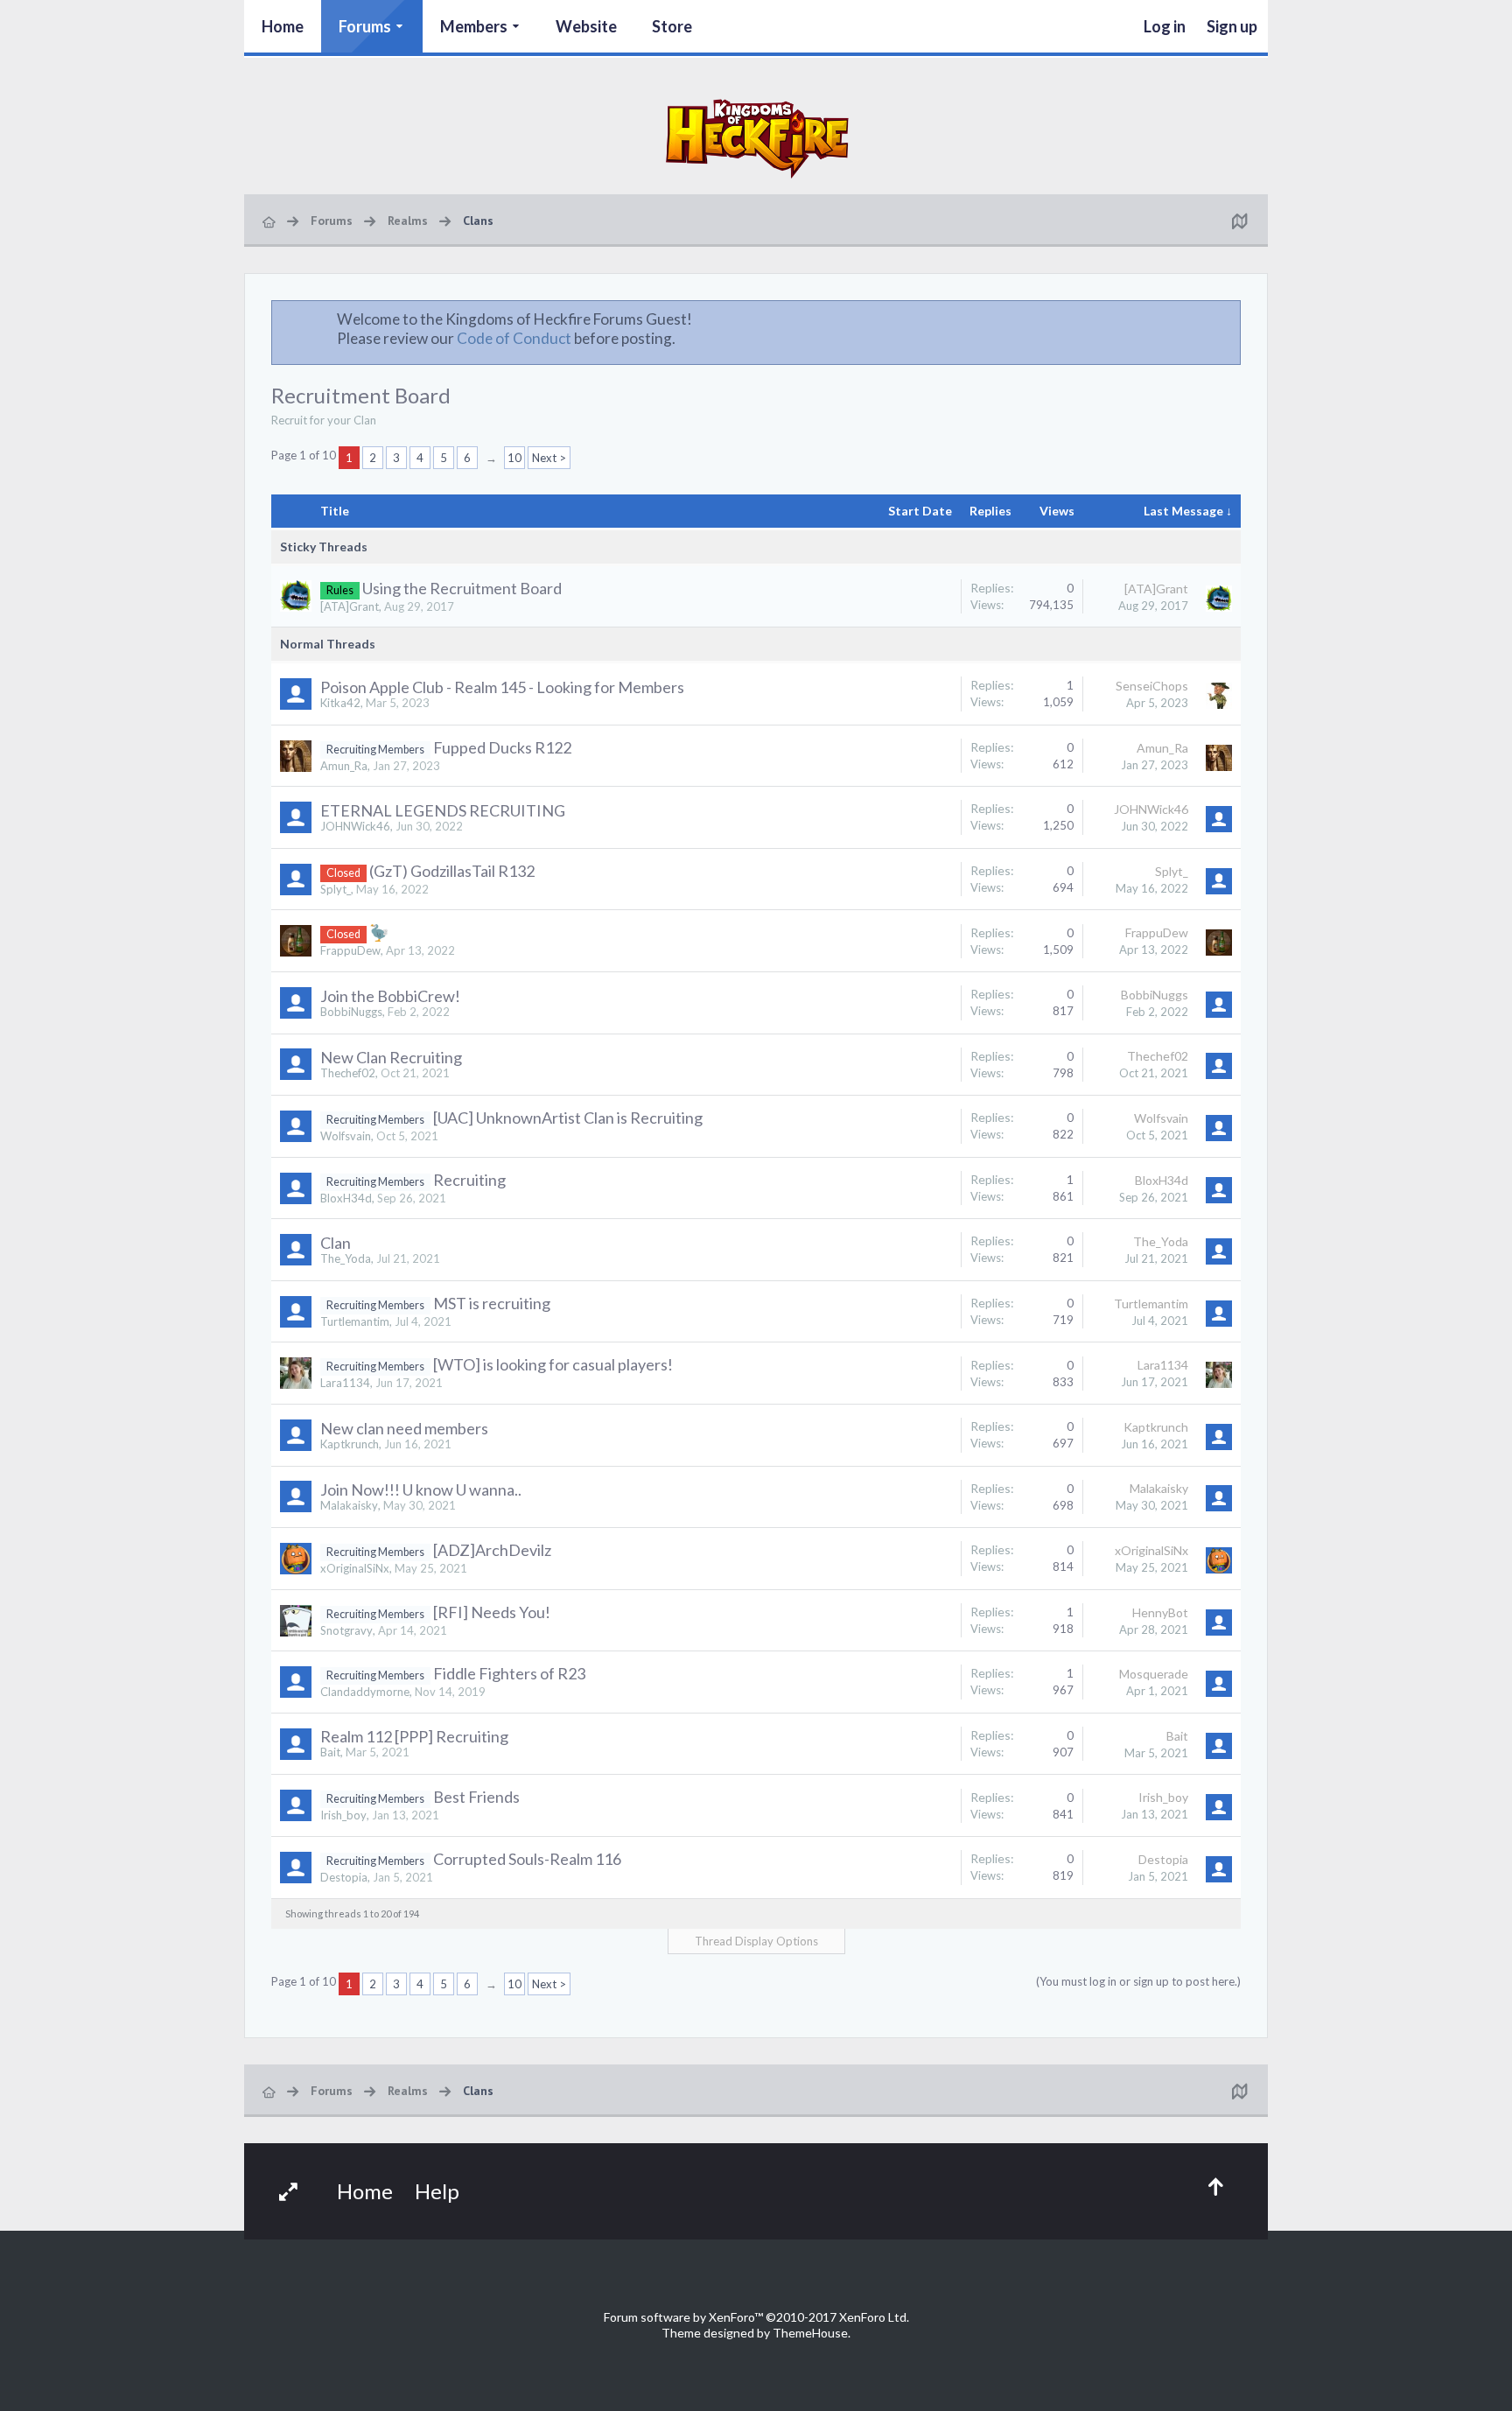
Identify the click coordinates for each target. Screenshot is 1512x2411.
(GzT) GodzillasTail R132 (452, 871)
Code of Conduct (514, 338)
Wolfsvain (346, 1136)
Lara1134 (345, 1383)
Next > (549, 458)
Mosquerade (1154, 1674)
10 (514, 458)
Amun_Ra (344, 766)
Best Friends (476, 1797)
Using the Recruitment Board (462, 588)
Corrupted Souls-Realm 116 (527, 1859)
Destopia (344, 1877)
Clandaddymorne (365, 1692)
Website (586, 26)
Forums (365, 26)
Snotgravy (346, 1630)
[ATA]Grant (350, 606)
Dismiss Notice (1228, 319)
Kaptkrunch (350, 1444)
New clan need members (404, 1428)
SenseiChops (1152, 686)
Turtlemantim (355, 1321)
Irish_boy (343, 1815)
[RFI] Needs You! (492, 1612)
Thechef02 (348, 1073)
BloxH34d (346, 1198)
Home (283, 26)
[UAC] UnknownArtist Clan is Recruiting (568, 1118)
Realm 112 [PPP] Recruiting (414, 1736)
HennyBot (1160, 1612)
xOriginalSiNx (355, 1568)
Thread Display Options (756, 1941)
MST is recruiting (492, 1303)
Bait (330, 1752)
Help (437, 2191)
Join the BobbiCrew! (390, 996)
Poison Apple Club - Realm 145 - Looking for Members (502, 687)
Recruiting (469, 1180)
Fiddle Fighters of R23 (509, 1673)
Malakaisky (349, 1505)
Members (474, 26)
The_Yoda (346, 1258)
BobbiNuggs (351, 1012)
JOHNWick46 (355, 826)
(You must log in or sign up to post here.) (1138, 1981)
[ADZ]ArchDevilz (492, 1550)
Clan (336, 1243)
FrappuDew (350, 950)
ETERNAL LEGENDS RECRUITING (443, 810)
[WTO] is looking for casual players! (553, 1364)
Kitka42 (340, 703)
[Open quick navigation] (1239, 221)
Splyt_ (336, 889)
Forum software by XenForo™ (756, 2317)
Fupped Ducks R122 (502, 747)
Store (672, 26)
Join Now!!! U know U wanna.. (421, 1489)
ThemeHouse (810, 2333)
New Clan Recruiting (391, 1057)
